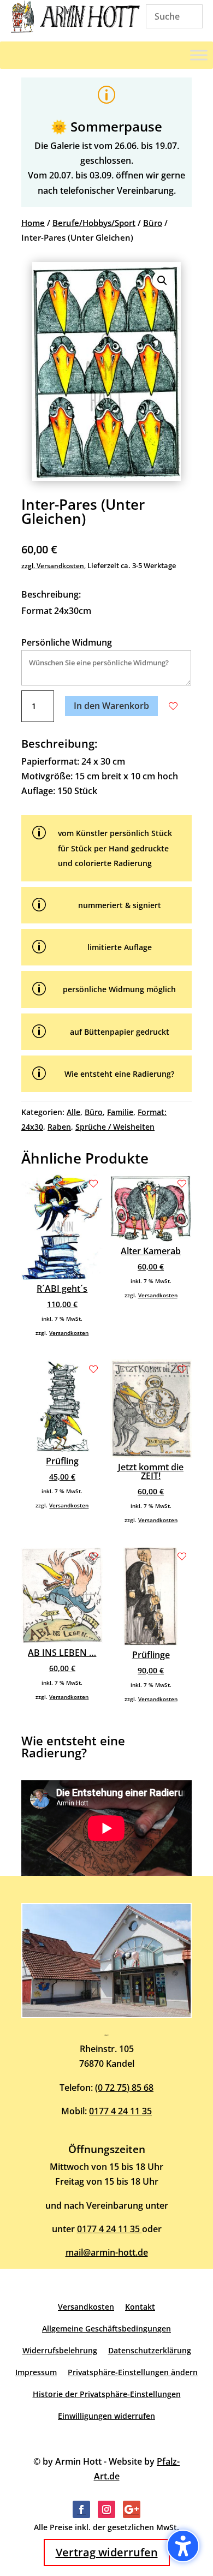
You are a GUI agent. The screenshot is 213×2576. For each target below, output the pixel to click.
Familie (120, 1112)
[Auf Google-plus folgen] (132, 2509)
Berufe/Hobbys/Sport (94, 223)
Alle (73, 1112)
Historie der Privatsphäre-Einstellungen (107, 2394)
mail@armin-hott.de (107, 2252)
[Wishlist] (173, 706)
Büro (153, 223)
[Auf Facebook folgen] (81, 2509)
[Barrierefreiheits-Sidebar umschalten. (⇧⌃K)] (183, 2546)
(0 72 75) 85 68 (124, 2088)
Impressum (36, 2372)
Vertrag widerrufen (107, 2552)
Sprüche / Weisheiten (115, 1127)
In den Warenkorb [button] (111, 706)
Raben (59, 1127)
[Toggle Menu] (199, 55)
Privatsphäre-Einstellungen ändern (133, 2372)
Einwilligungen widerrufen (106, 2416)
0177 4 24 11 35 (120, 2111)
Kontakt (140, 2307)
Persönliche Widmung (67, 642)
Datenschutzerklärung (150, 2350)
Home (33, 223)
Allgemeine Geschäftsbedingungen (106, 2328)
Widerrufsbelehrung (60, 2350)
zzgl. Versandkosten (53, 566)
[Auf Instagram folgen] (106, 2509)
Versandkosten (69, 1333)
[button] (162, 281)
